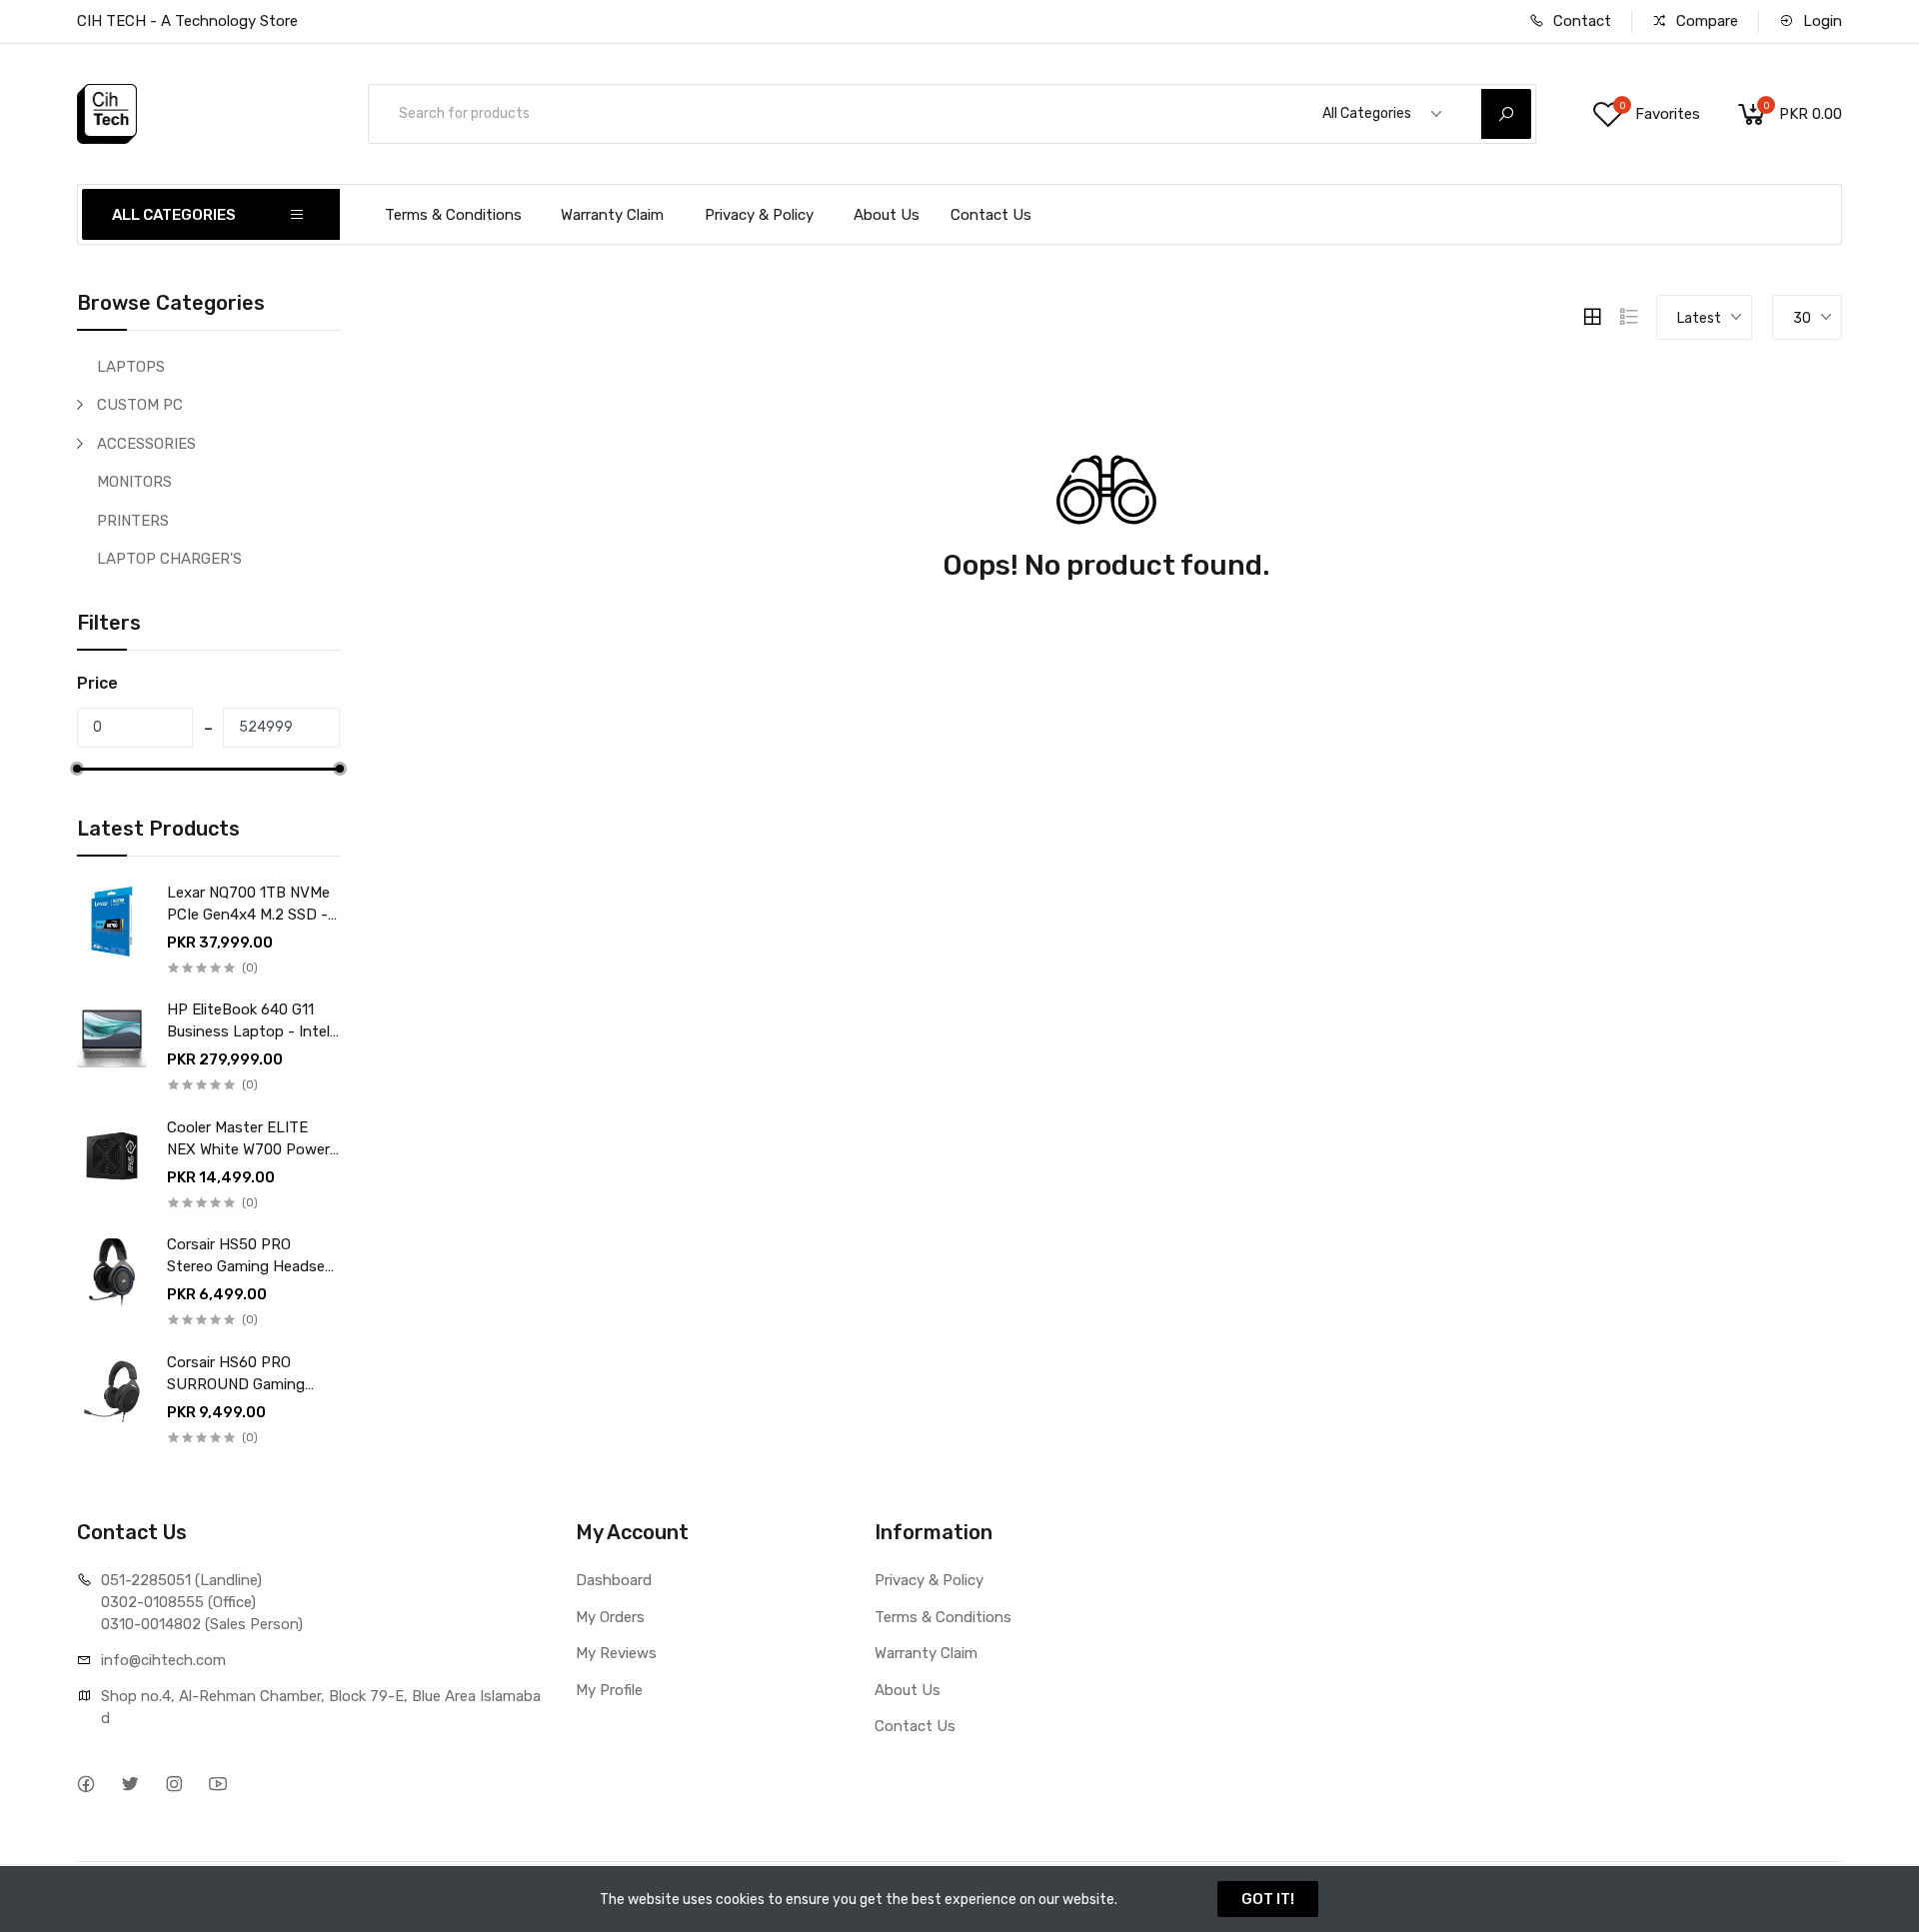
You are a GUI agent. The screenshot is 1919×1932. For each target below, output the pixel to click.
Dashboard (614, 1580)
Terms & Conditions (453, 215)
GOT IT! (1268, 1899)
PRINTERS (133, 521)
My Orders (610, 1617)
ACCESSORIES (146, 444)
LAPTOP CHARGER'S (169, 559)
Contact (1580, 21)
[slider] (77, 769)
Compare (1705, 21)
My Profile (609, 1690)
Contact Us (991, 215)
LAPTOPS (131, 367)
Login (1821, 21)
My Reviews (616, 1653)
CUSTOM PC (140, 405)
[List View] (1629, 317)
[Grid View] (1592, 317)
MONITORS (134, 482)
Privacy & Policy (759, 215)
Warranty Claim (612, 215)
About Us (887, 215)
